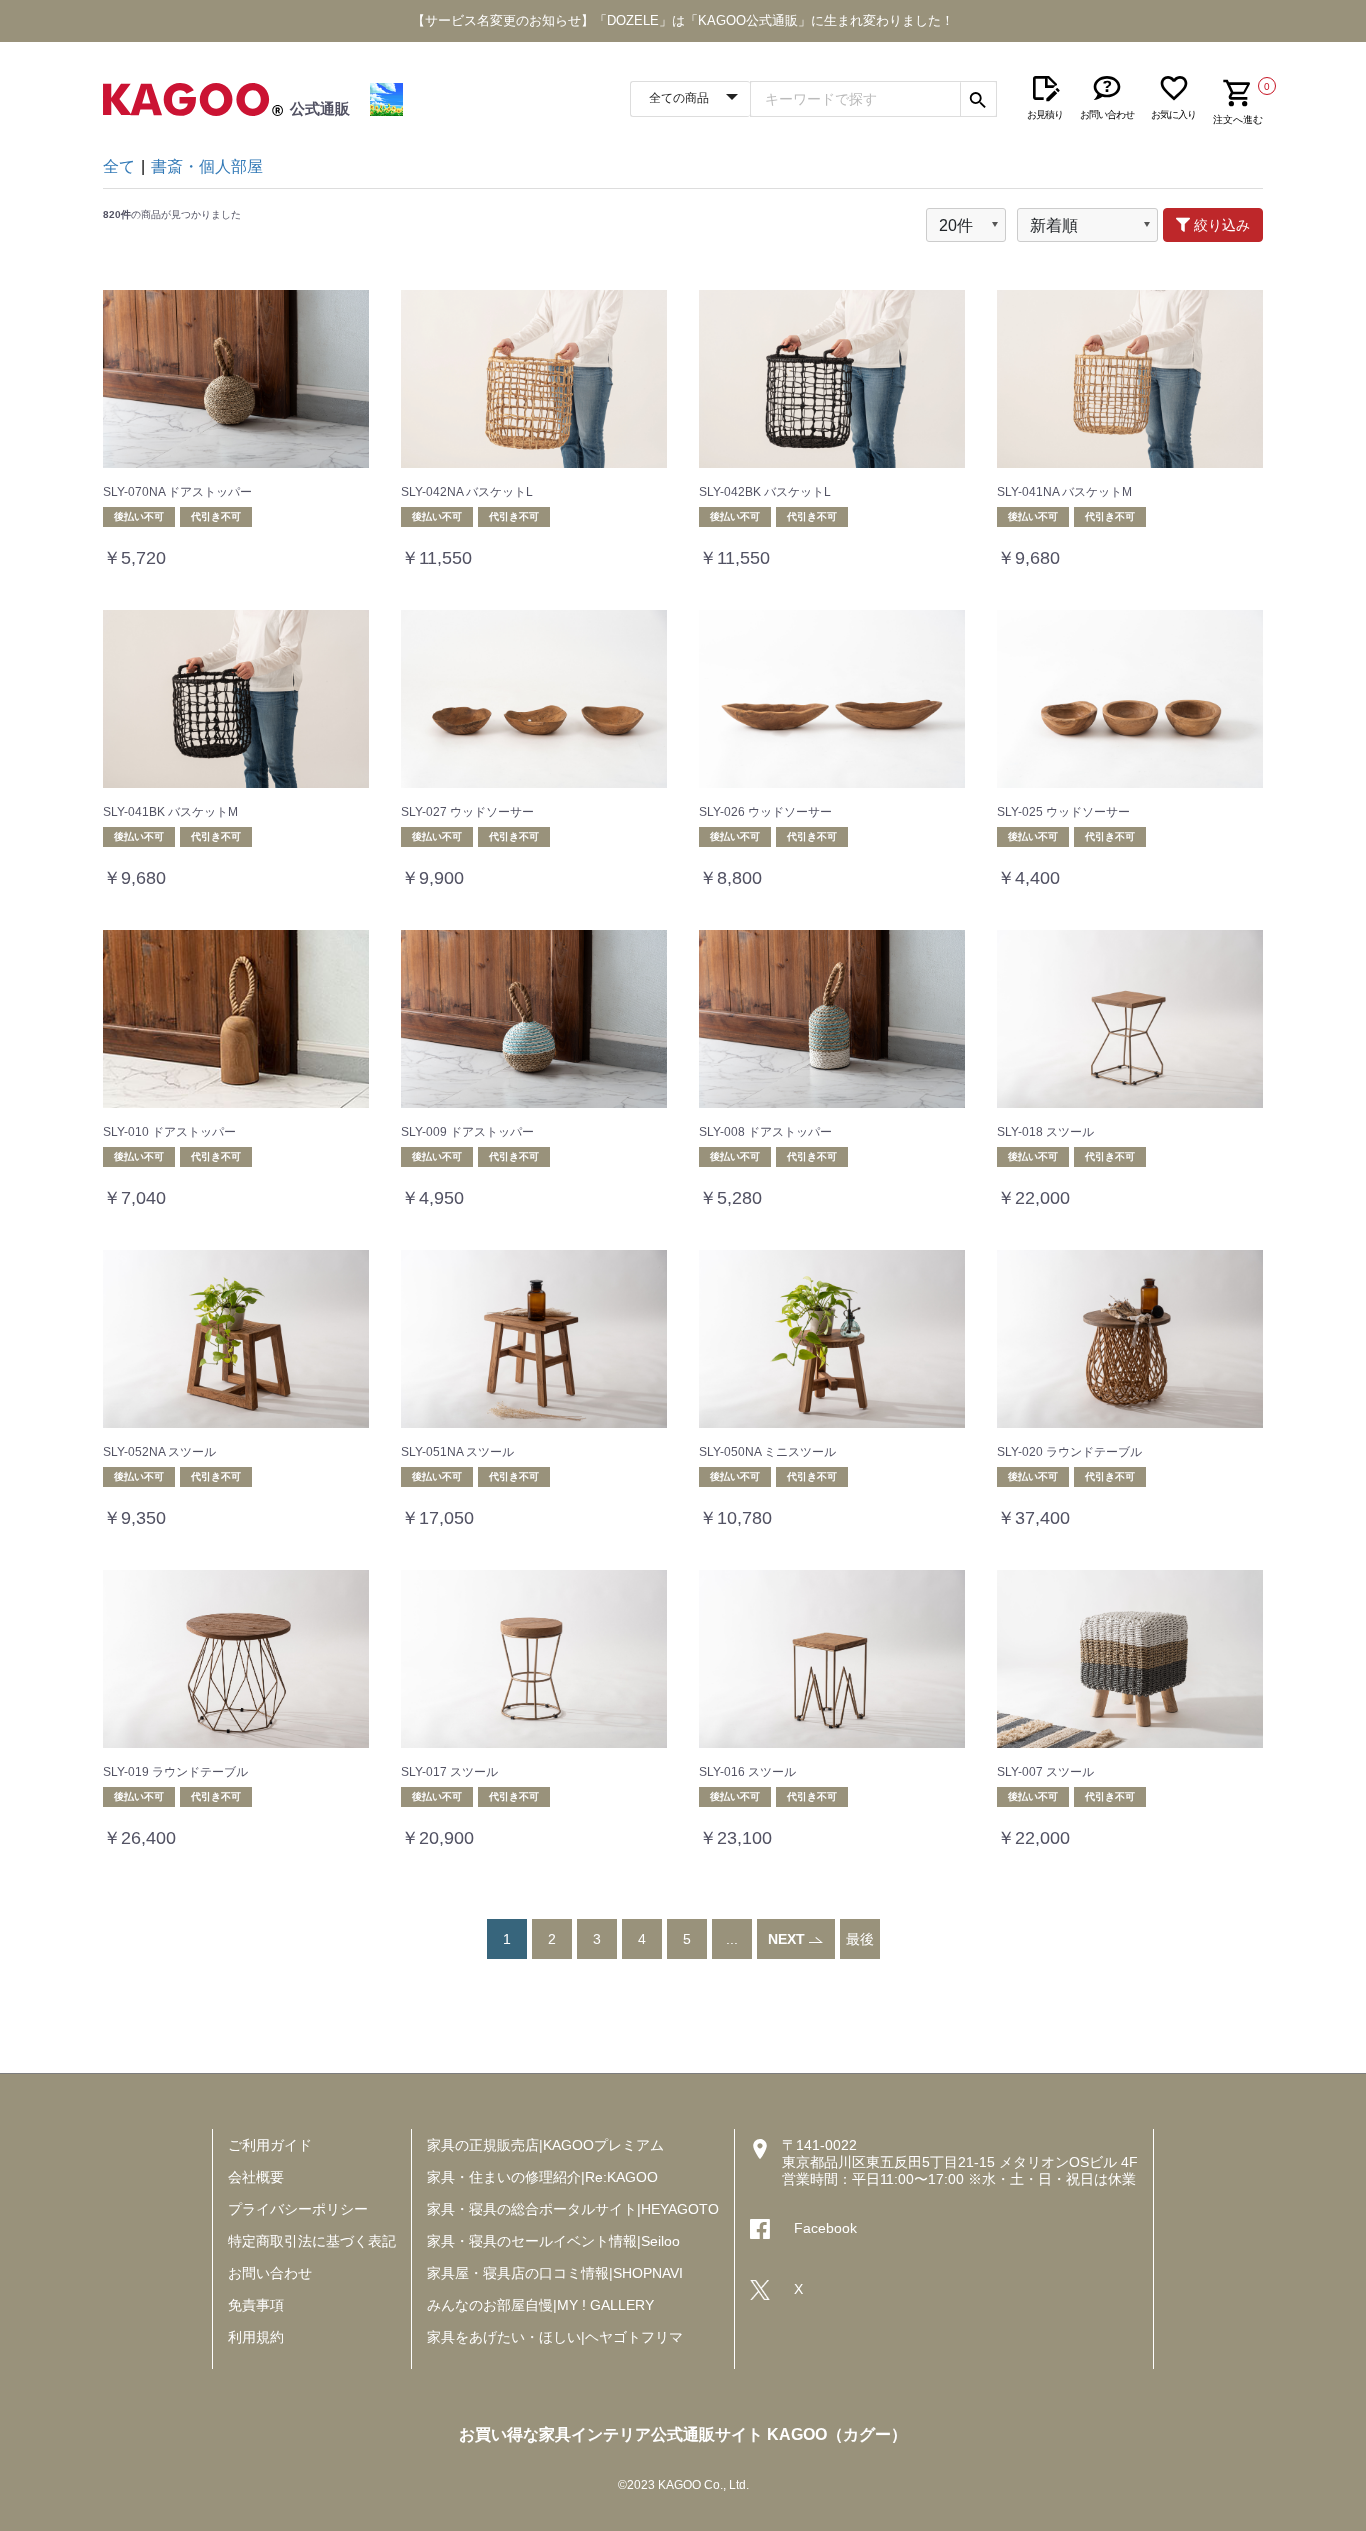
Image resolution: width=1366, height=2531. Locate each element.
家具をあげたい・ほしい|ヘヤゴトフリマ (555, 2337)
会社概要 (256, 2177)
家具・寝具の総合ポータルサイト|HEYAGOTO (573, 2209)
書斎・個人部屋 (207, 166)
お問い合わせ (270, 2273)
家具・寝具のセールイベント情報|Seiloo (553, 2241)
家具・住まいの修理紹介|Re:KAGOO (542, 2177)
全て (119, 166)
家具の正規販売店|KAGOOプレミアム (545, 2145)
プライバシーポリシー (298, 2209)
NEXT (788, 1939)
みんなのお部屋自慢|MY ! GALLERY (540, 2305)
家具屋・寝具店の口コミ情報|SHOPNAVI (555, 2273)
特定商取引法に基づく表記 (312, 2241)
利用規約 (256, 2337)
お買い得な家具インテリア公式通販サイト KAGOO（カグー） (683, 2434)
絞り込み (1220, 225)
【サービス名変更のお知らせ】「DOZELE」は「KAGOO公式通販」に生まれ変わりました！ (683, 20)
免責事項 (256, 2305)
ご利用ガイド (270, 2145)
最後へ (860, 1959)
